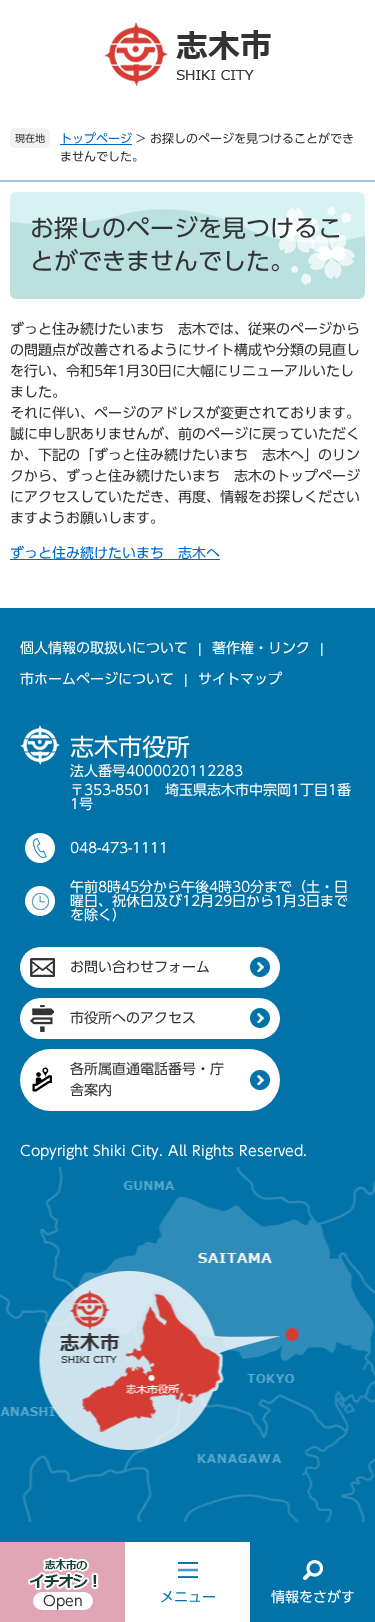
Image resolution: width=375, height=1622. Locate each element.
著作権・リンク (261, 648)
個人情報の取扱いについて (104, 648)
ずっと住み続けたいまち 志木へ (115, 553)
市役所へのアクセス (133, 1018)
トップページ (96, 138)
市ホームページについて (97, 679)
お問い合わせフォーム (140, 967)
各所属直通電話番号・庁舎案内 (147, 1079)
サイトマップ (240, 679)
